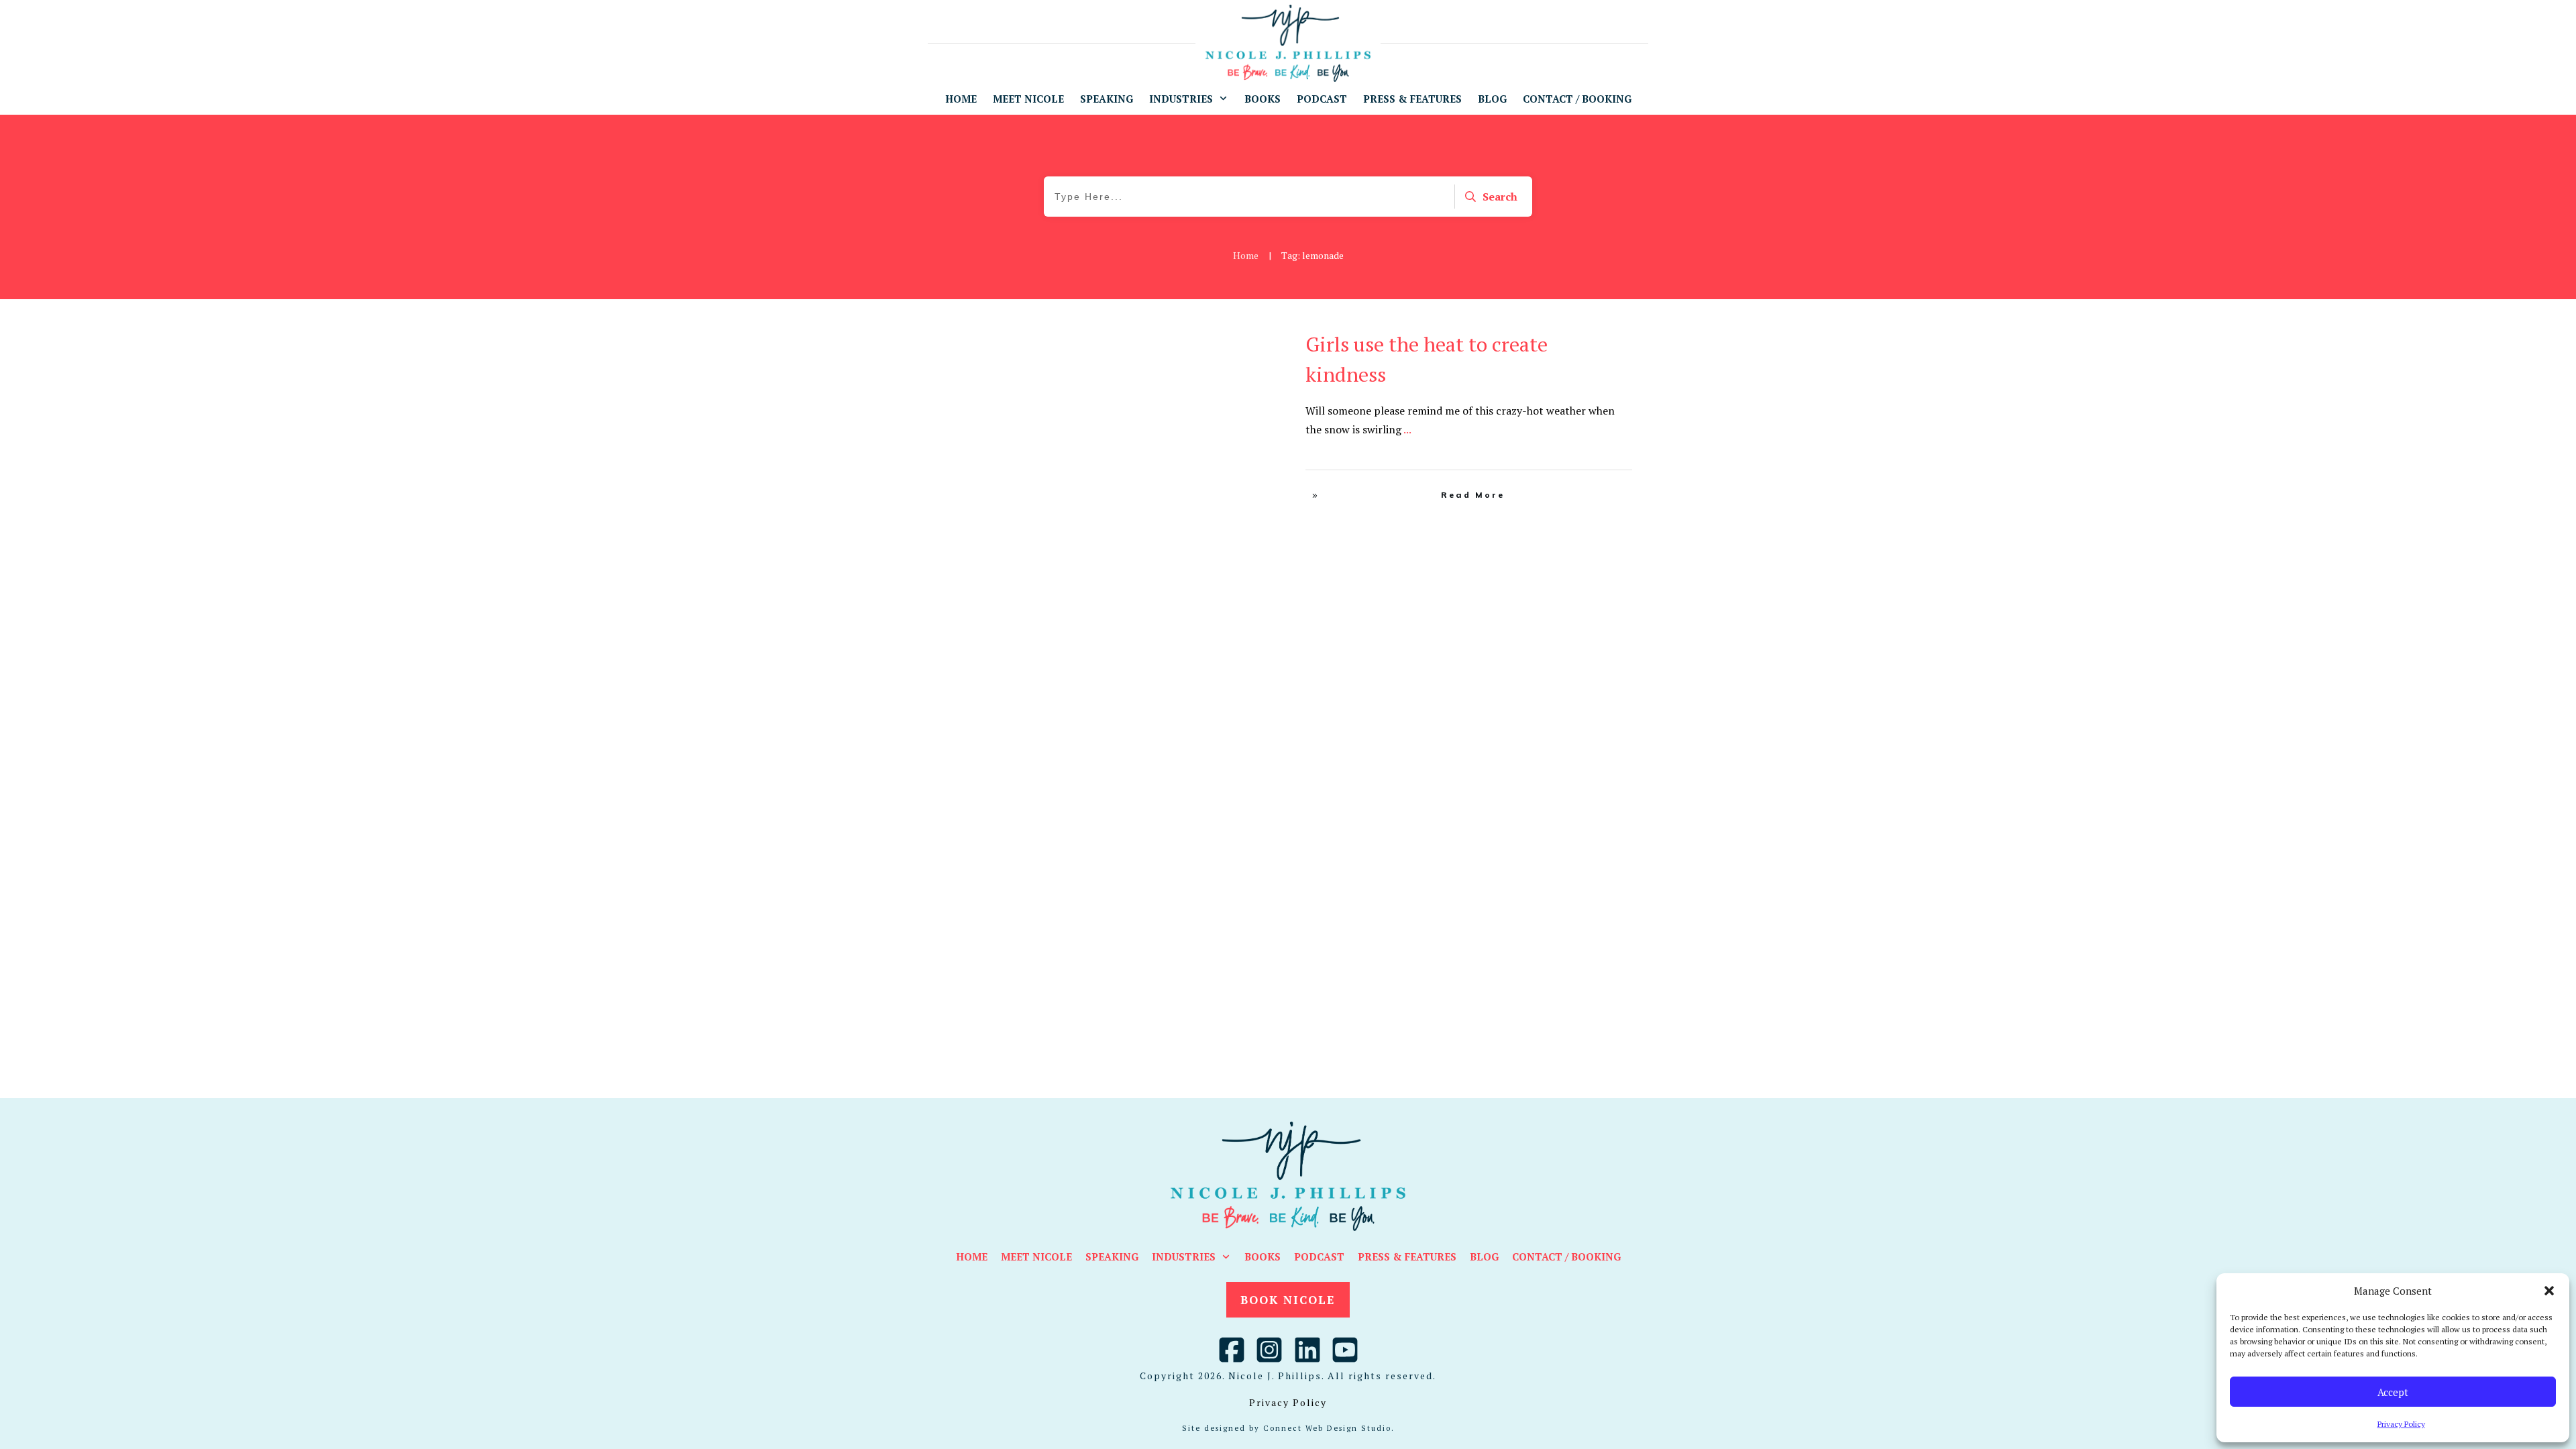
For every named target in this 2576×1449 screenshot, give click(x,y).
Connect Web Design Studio (1327, 1428)
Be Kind (1226, 340)
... (1407, 429)
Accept (2393, 1392)
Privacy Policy (2401, 1424)
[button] (2549, 1291)
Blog (1256, 340)
